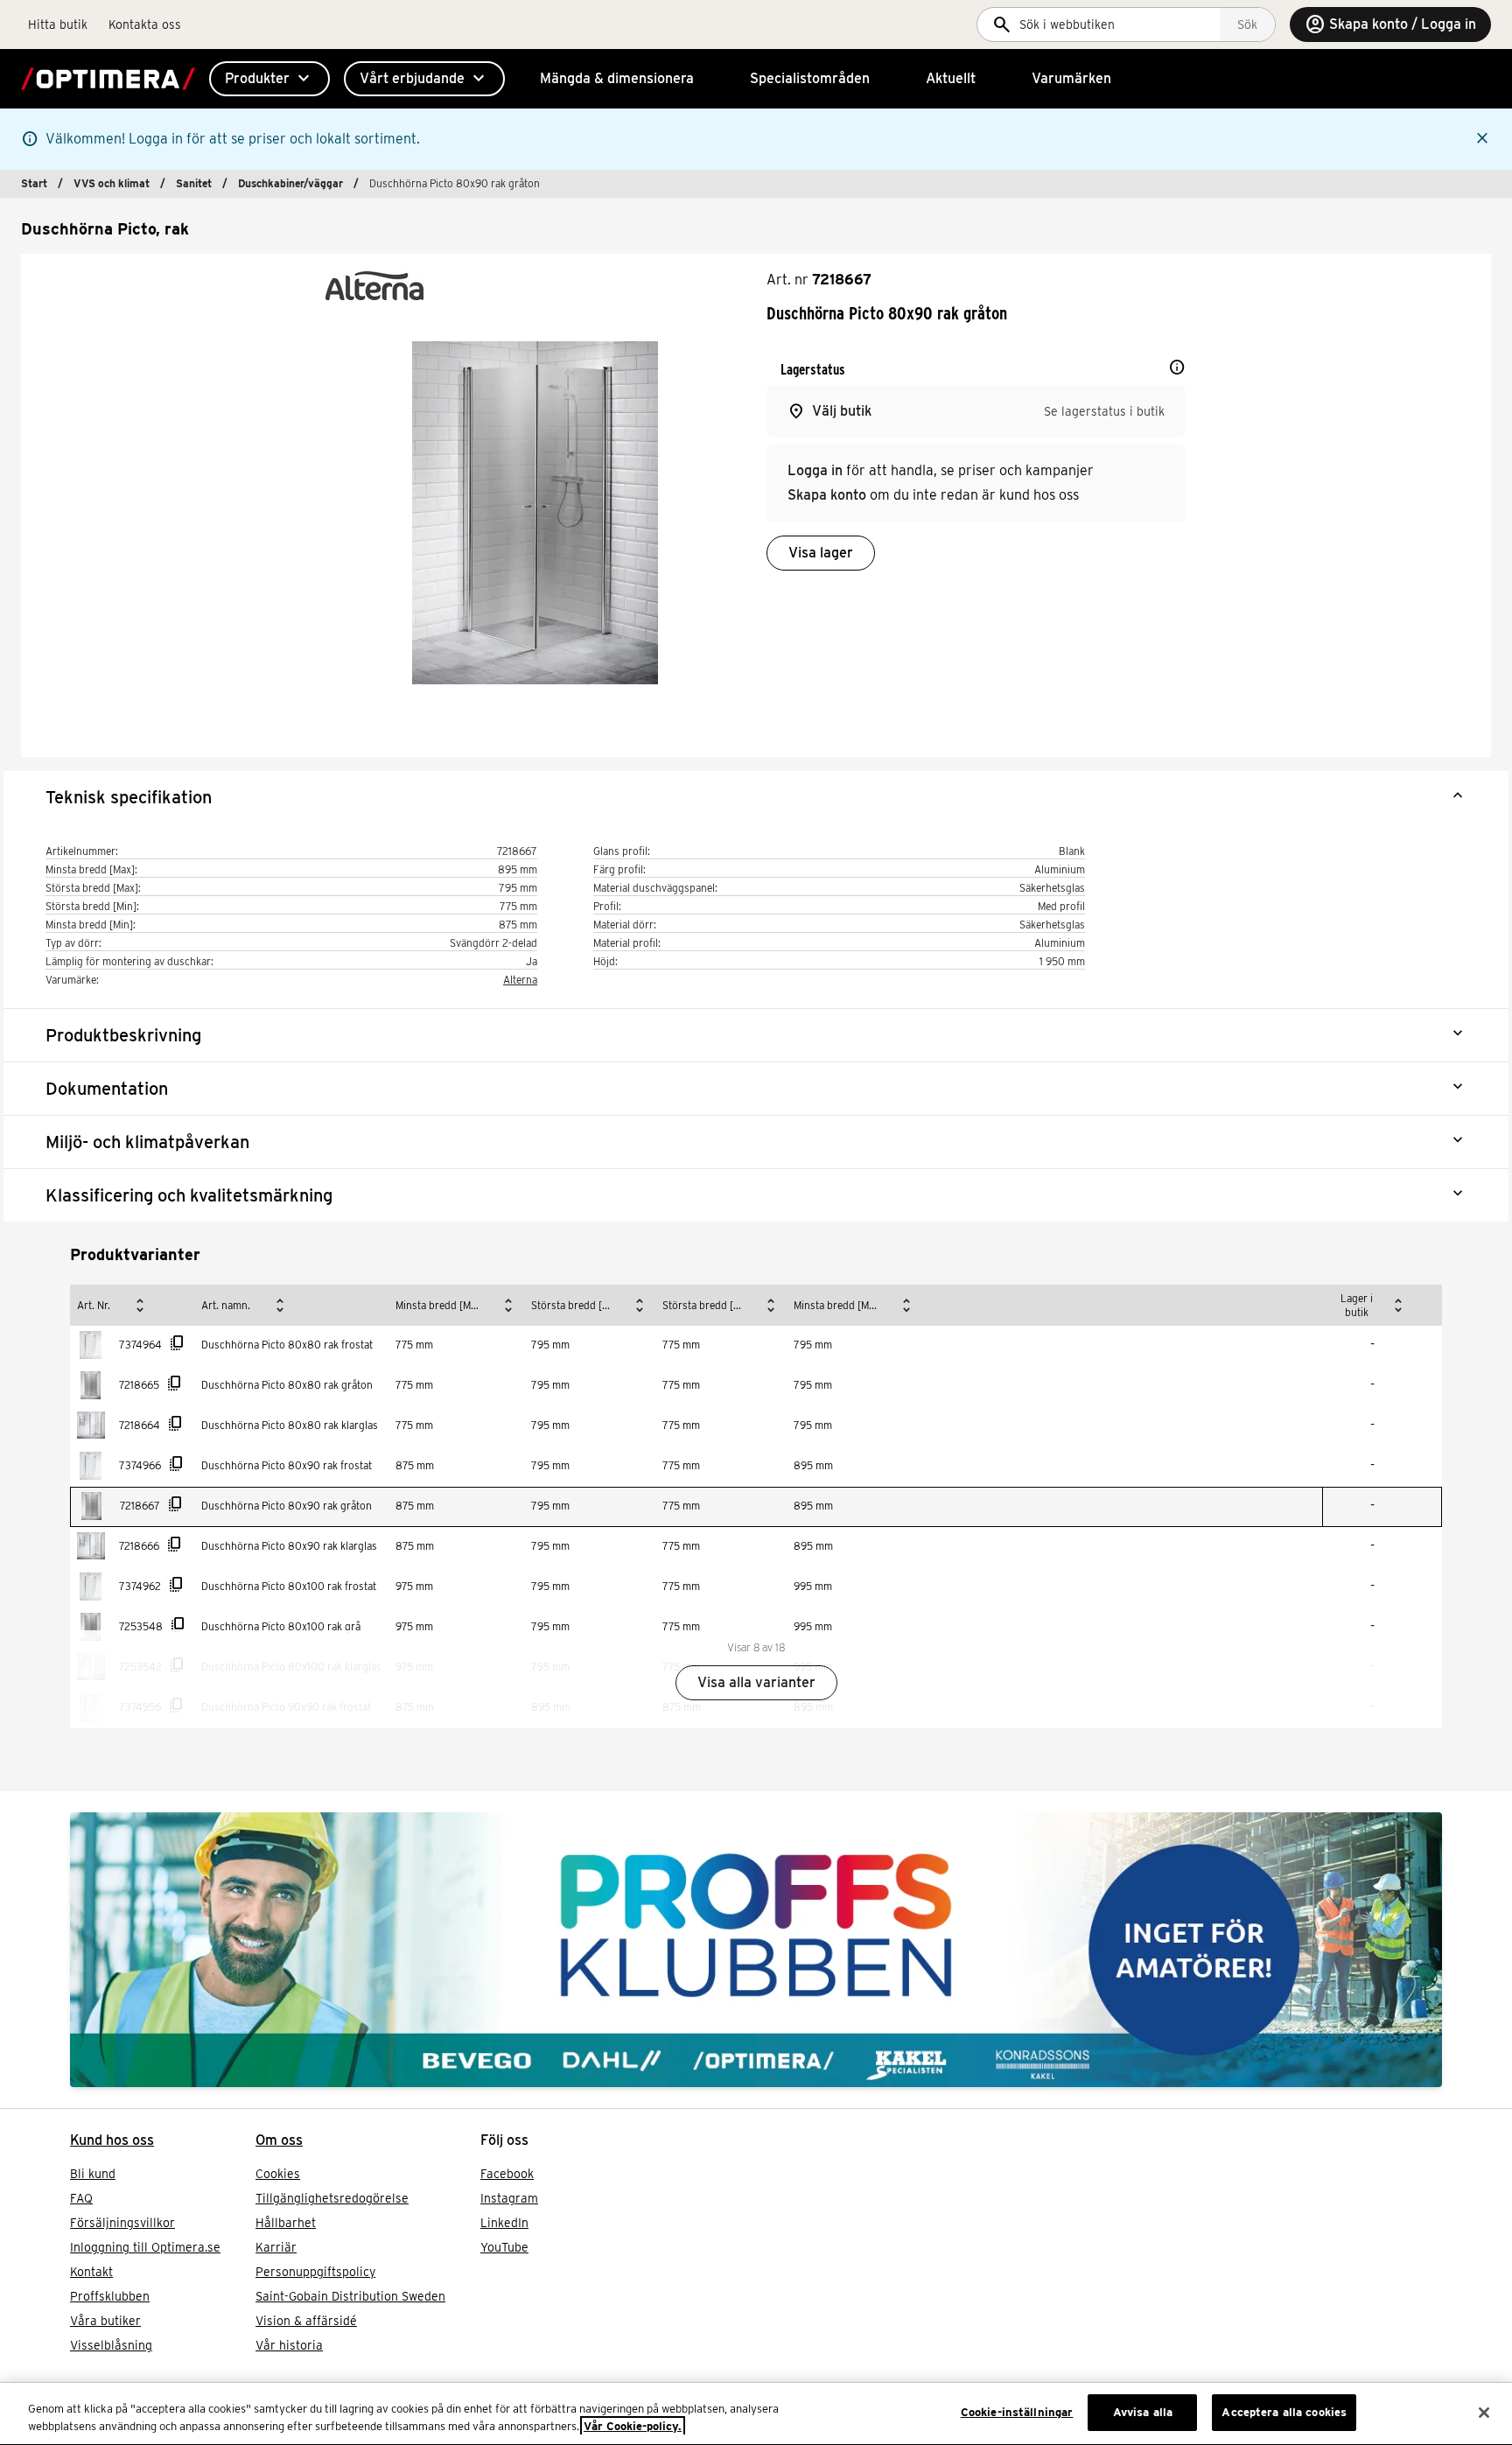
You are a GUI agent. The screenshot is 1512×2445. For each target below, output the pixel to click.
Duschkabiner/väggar (290, 183)
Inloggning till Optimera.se (145, 2247)
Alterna (520, 980)
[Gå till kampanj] (756, 1950)
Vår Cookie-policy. (633, 2426)
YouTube (504, 2247)
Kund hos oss (112, 2140)
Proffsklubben (110, 2296)
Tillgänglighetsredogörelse (332, 2198)
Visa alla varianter (756, 1682)
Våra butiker (105, 2321)
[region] (756, 2414)
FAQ (81, 2198)
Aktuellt (951, 78)
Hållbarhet (286, 2223)
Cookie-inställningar (1017, 2412)
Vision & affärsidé (306, 2321)
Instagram (509, 2198)
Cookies (278, 2174)
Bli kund (93, 2174)
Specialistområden (810, 78)
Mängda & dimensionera (617, 78)
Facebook (507, 2174)
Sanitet (194, 183)
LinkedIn (504, 2223)
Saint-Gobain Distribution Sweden (350, 2296)
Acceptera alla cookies (1284, 2412)
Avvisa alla (1143, 2412)
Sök (1247, 25)
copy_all (178, 1343)
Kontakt (91, 2272)
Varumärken (1071, 78)
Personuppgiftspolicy (315, 2272)
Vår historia (289, 2345)
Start (34, 183)
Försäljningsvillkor (122, 2223)
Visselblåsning (111, 2345)
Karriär (276, 2247)
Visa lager (821, 553)
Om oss (279, 2140)
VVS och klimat (112, 183)
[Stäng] (1484, 2413)
